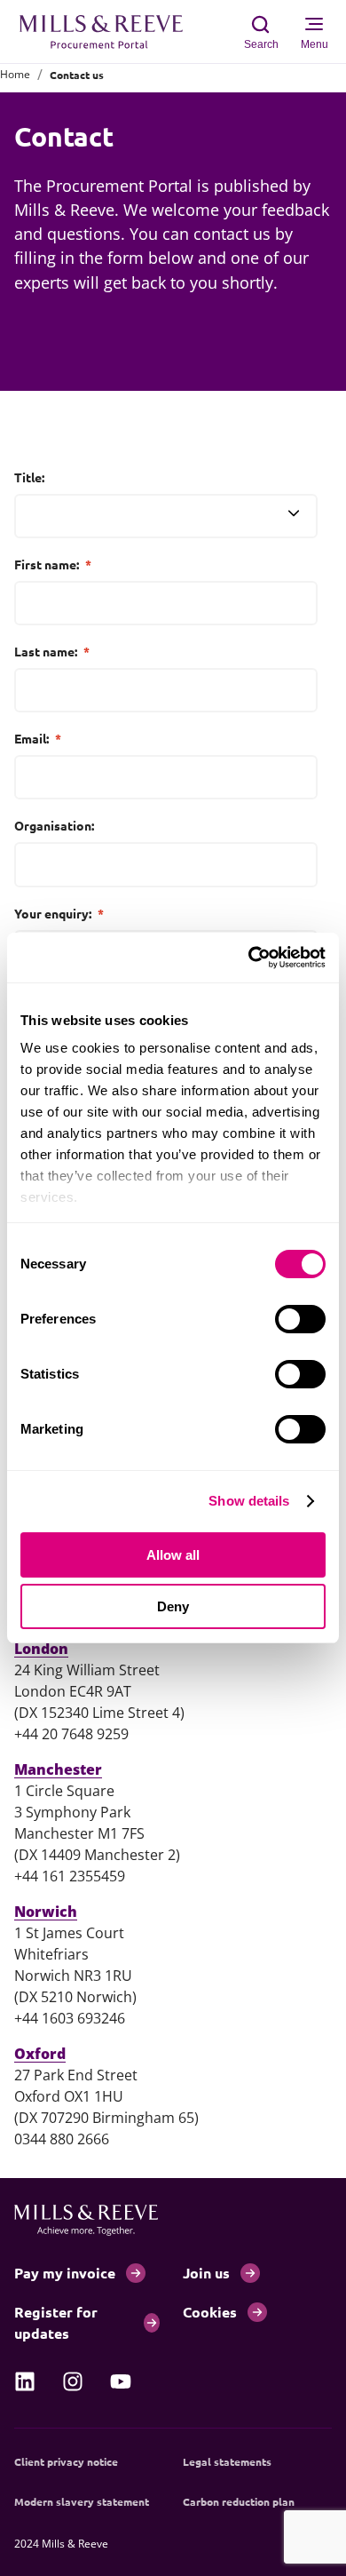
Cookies (210, 2312)
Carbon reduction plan (239, 2501)
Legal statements (227, 2461)
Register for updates (56, 2322)
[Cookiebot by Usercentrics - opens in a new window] (249, 958)
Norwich (46, 1912)
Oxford (40, 2054)
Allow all (173, 1555)
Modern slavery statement (82, 2501)
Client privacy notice (66, 2461)
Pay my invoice (65, 2273)
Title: (29, 477)
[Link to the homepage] (110, 32)
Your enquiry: (59, 913)
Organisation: (54, 825)
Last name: (52, 651)
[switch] (300, 1319)
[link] (25, 2381)
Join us (206, 2273)
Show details (249, 1501)
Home (15, 74)
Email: (38, 738)
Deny (173, 1606)
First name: (53, 564)
